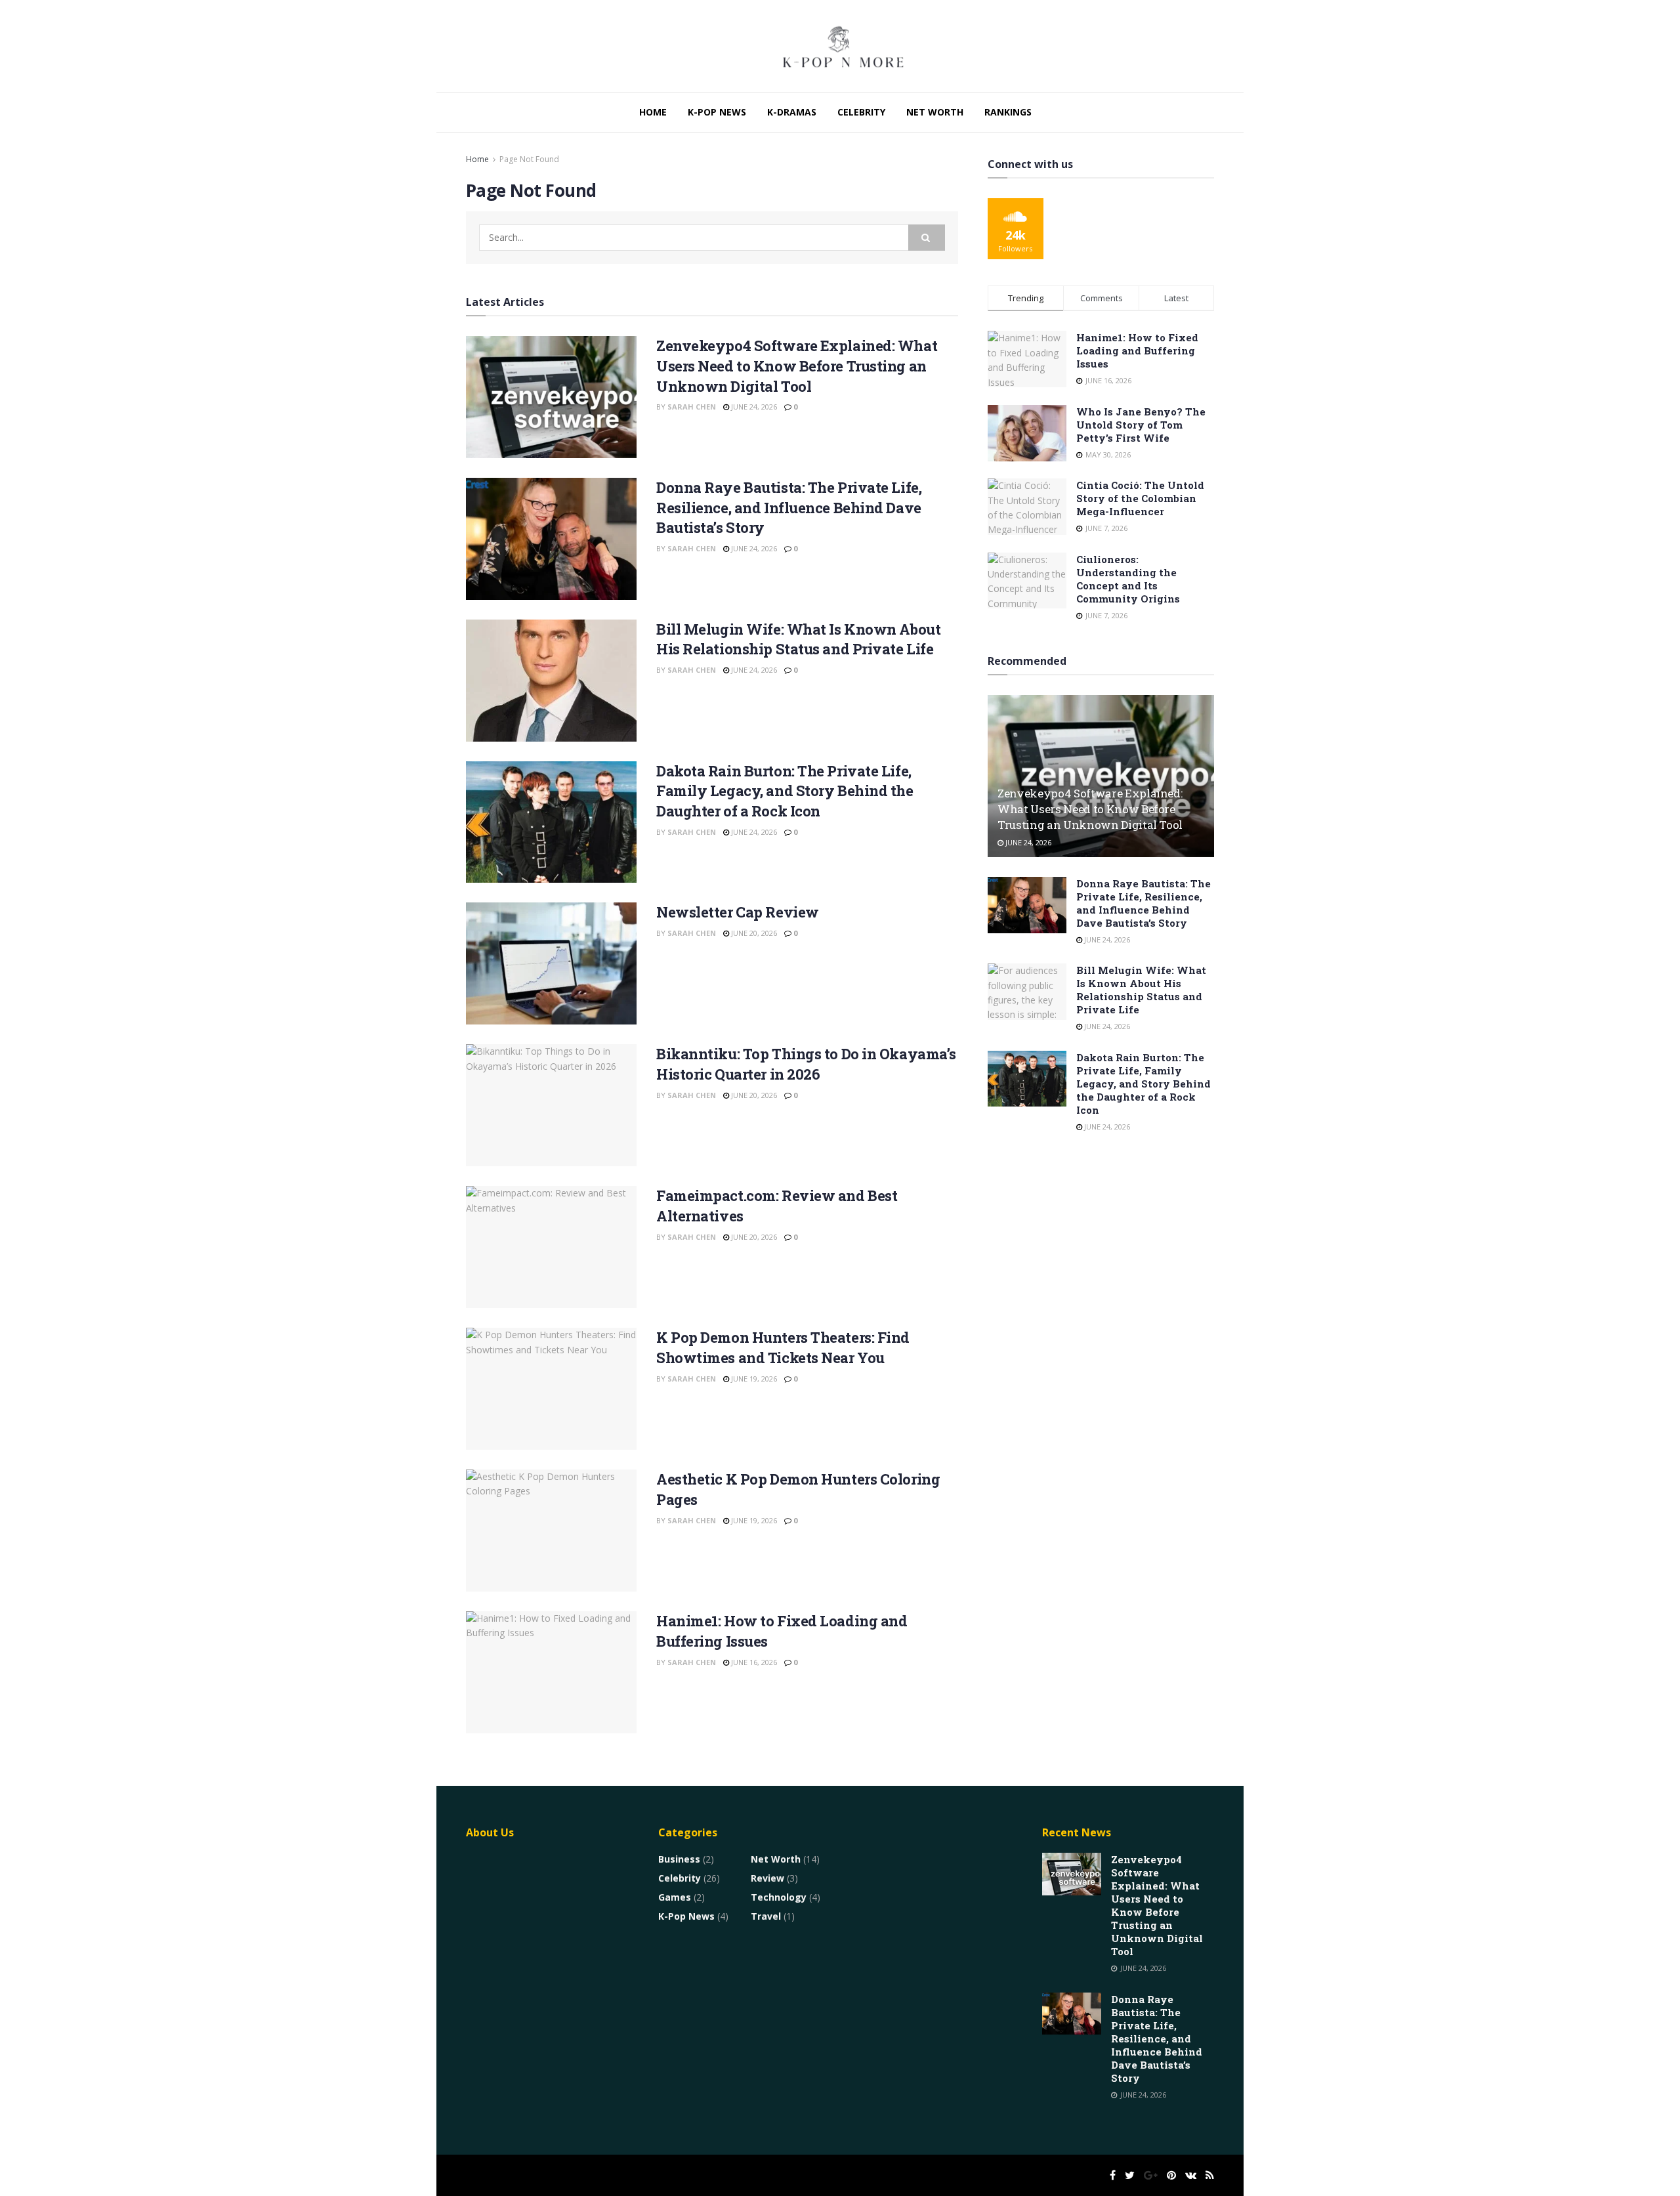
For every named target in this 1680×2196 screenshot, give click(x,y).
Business (679, 1859)
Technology (779, 1897)
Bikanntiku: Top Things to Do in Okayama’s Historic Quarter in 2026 (806, 1064)
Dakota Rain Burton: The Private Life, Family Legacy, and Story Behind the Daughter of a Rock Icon (785, 791)
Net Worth (935, 112)
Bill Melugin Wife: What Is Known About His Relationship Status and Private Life (798, 639)
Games (675, 1897)
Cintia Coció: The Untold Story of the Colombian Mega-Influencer (1140, 498)
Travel (766, 1916)
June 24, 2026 (753, 407)
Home (653, 112)
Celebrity (861, 112)
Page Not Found (529, 159)
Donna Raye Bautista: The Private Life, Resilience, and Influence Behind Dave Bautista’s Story (789, 508)
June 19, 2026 (753, 1379)
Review (767, 1878)
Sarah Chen (692, 407)
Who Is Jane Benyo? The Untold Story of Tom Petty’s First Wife (1141, 425)
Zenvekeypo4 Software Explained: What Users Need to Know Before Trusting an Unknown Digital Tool (797, 366)
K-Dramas (792, 112)
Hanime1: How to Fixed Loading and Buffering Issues (1137, 350)
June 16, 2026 (753, 1662)
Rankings (1008, 112)
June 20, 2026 (753, 933)
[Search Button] (927, 238)
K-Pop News (717, 112)
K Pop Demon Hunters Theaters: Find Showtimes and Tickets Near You (783, 1347)
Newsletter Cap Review (738, 912)
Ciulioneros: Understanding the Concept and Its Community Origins (1128, 579)
